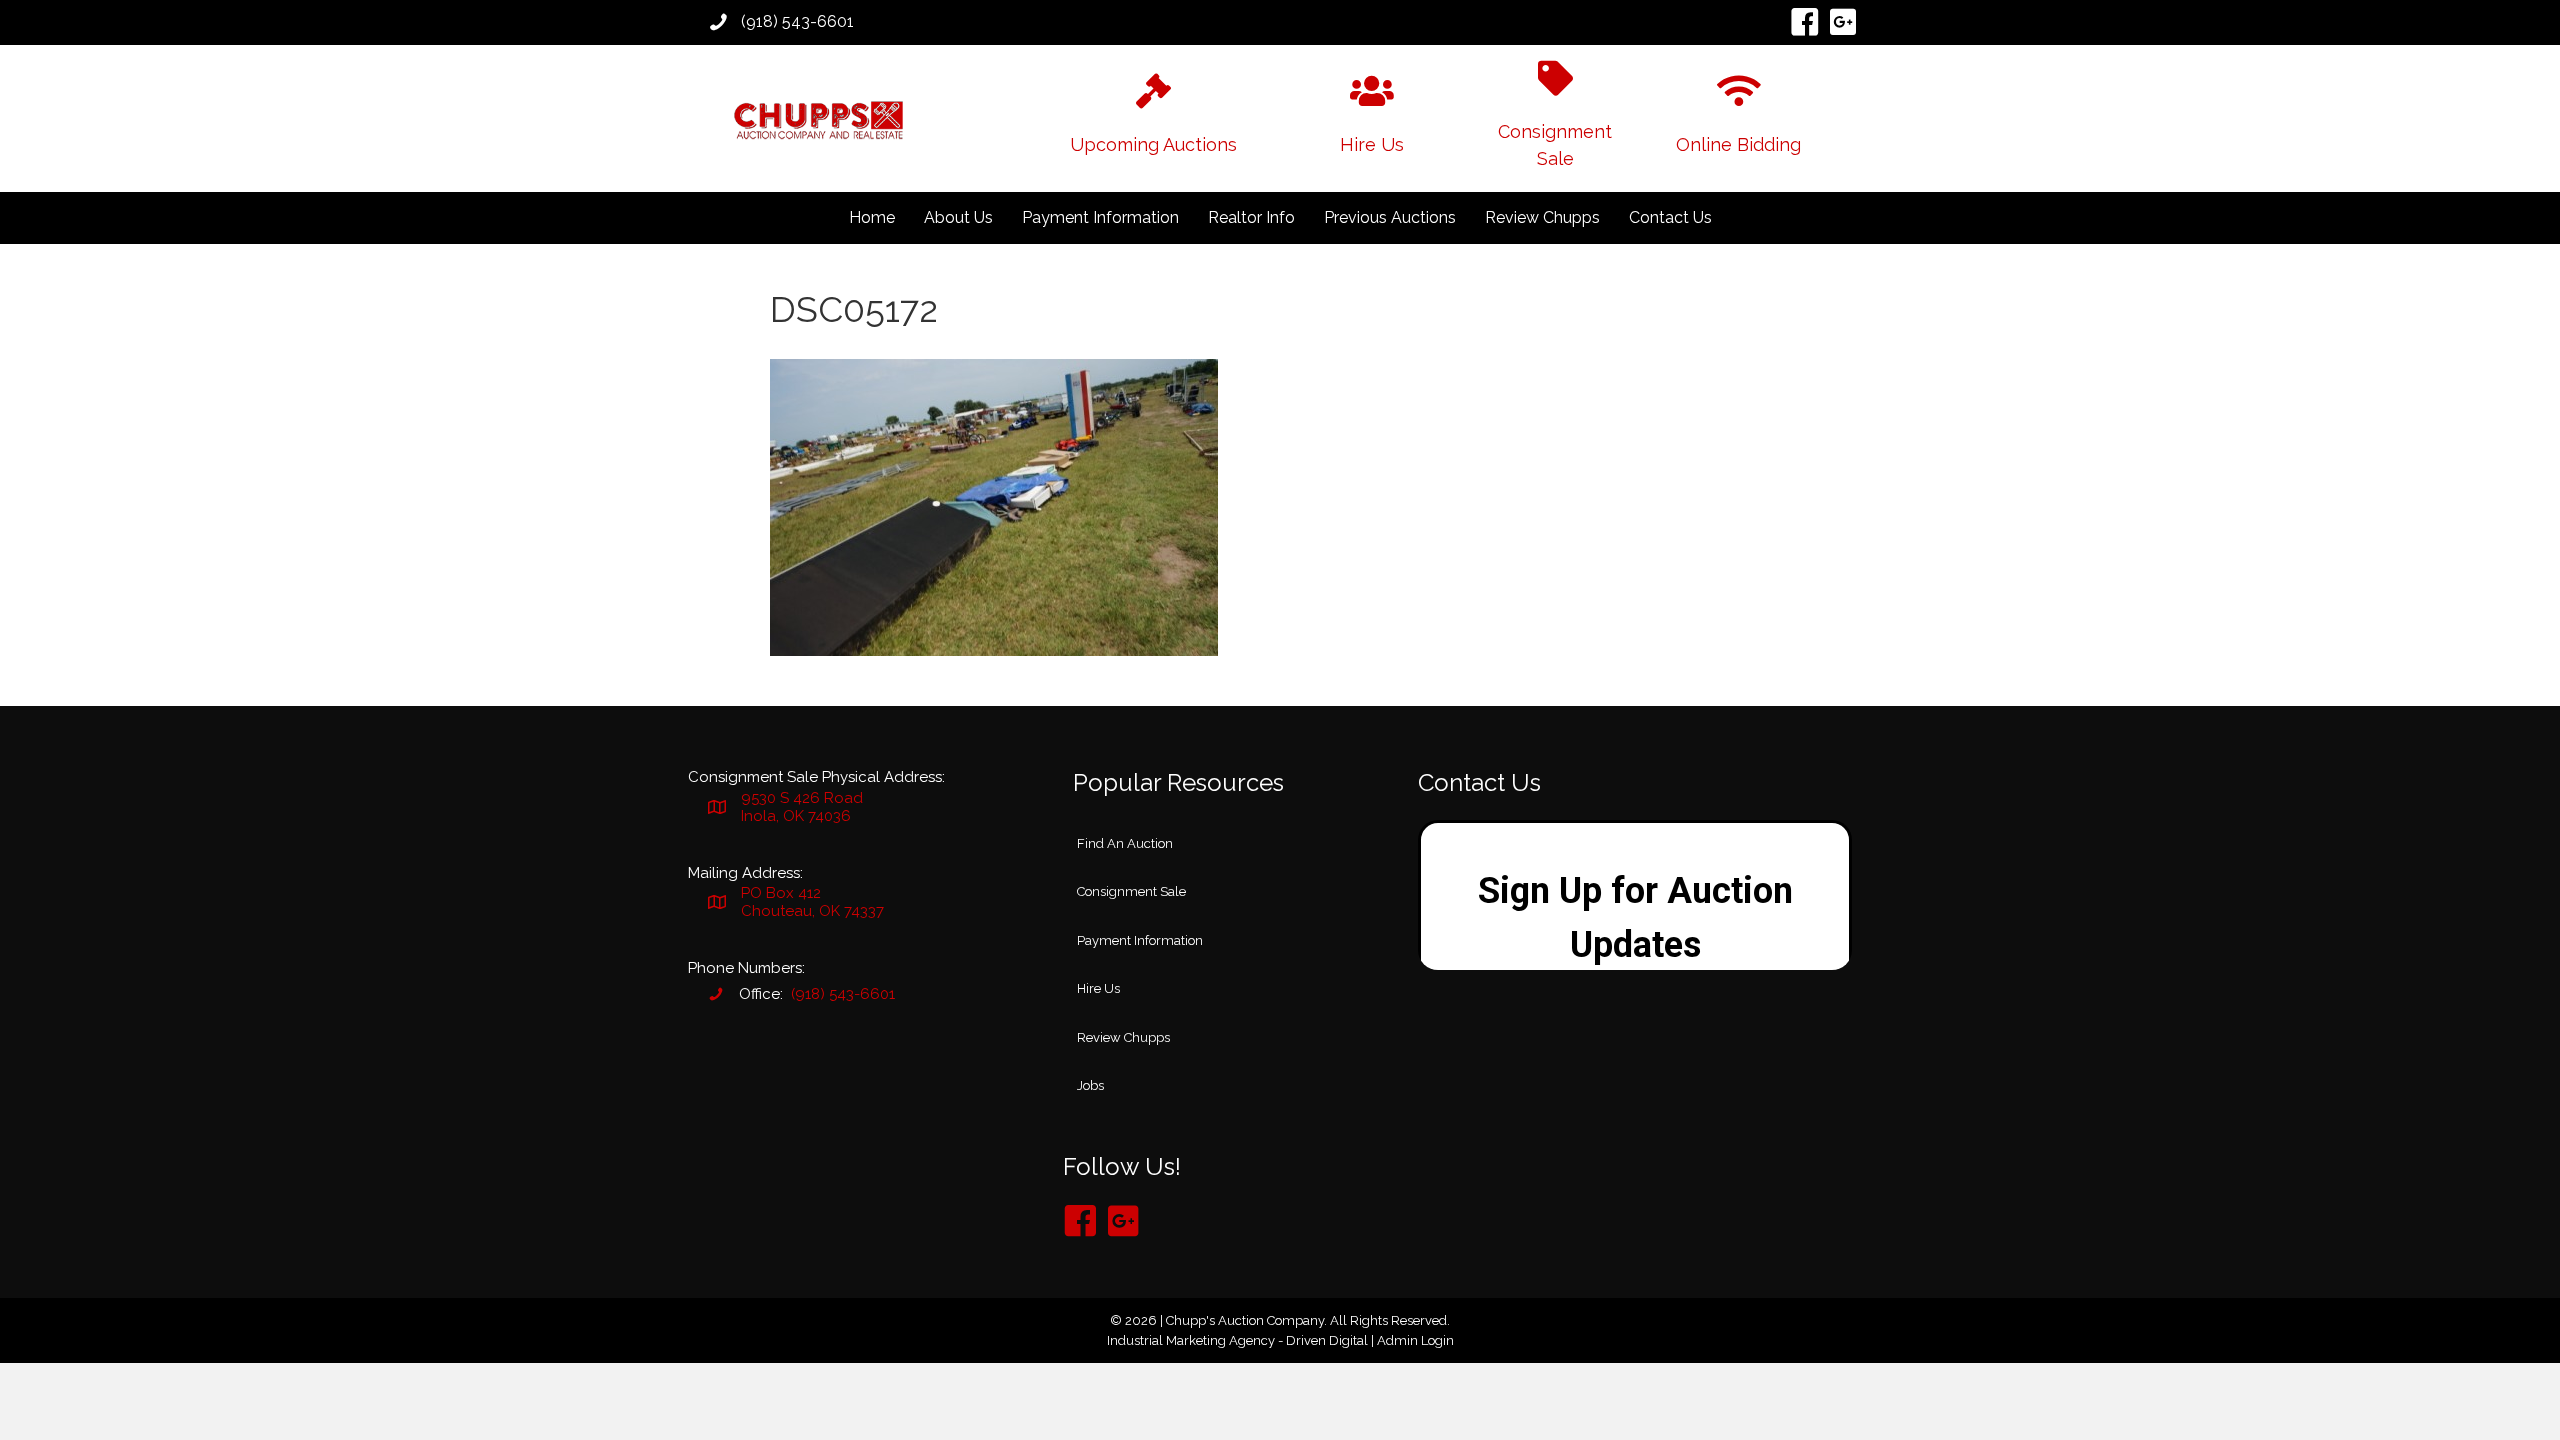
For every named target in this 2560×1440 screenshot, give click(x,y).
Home (872, 217)
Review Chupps (1542, 217)
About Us (958, 217)
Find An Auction (1125, 843)
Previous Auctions (1390, 217)
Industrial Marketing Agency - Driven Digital (1237, 1340)
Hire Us (1098, 988)
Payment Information (1100, 217)
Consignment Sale (1131, 891)
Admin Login (1415, 1340)
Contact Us (1670, 217)
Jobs (1090, 1085)
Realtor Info (1251, 217)
